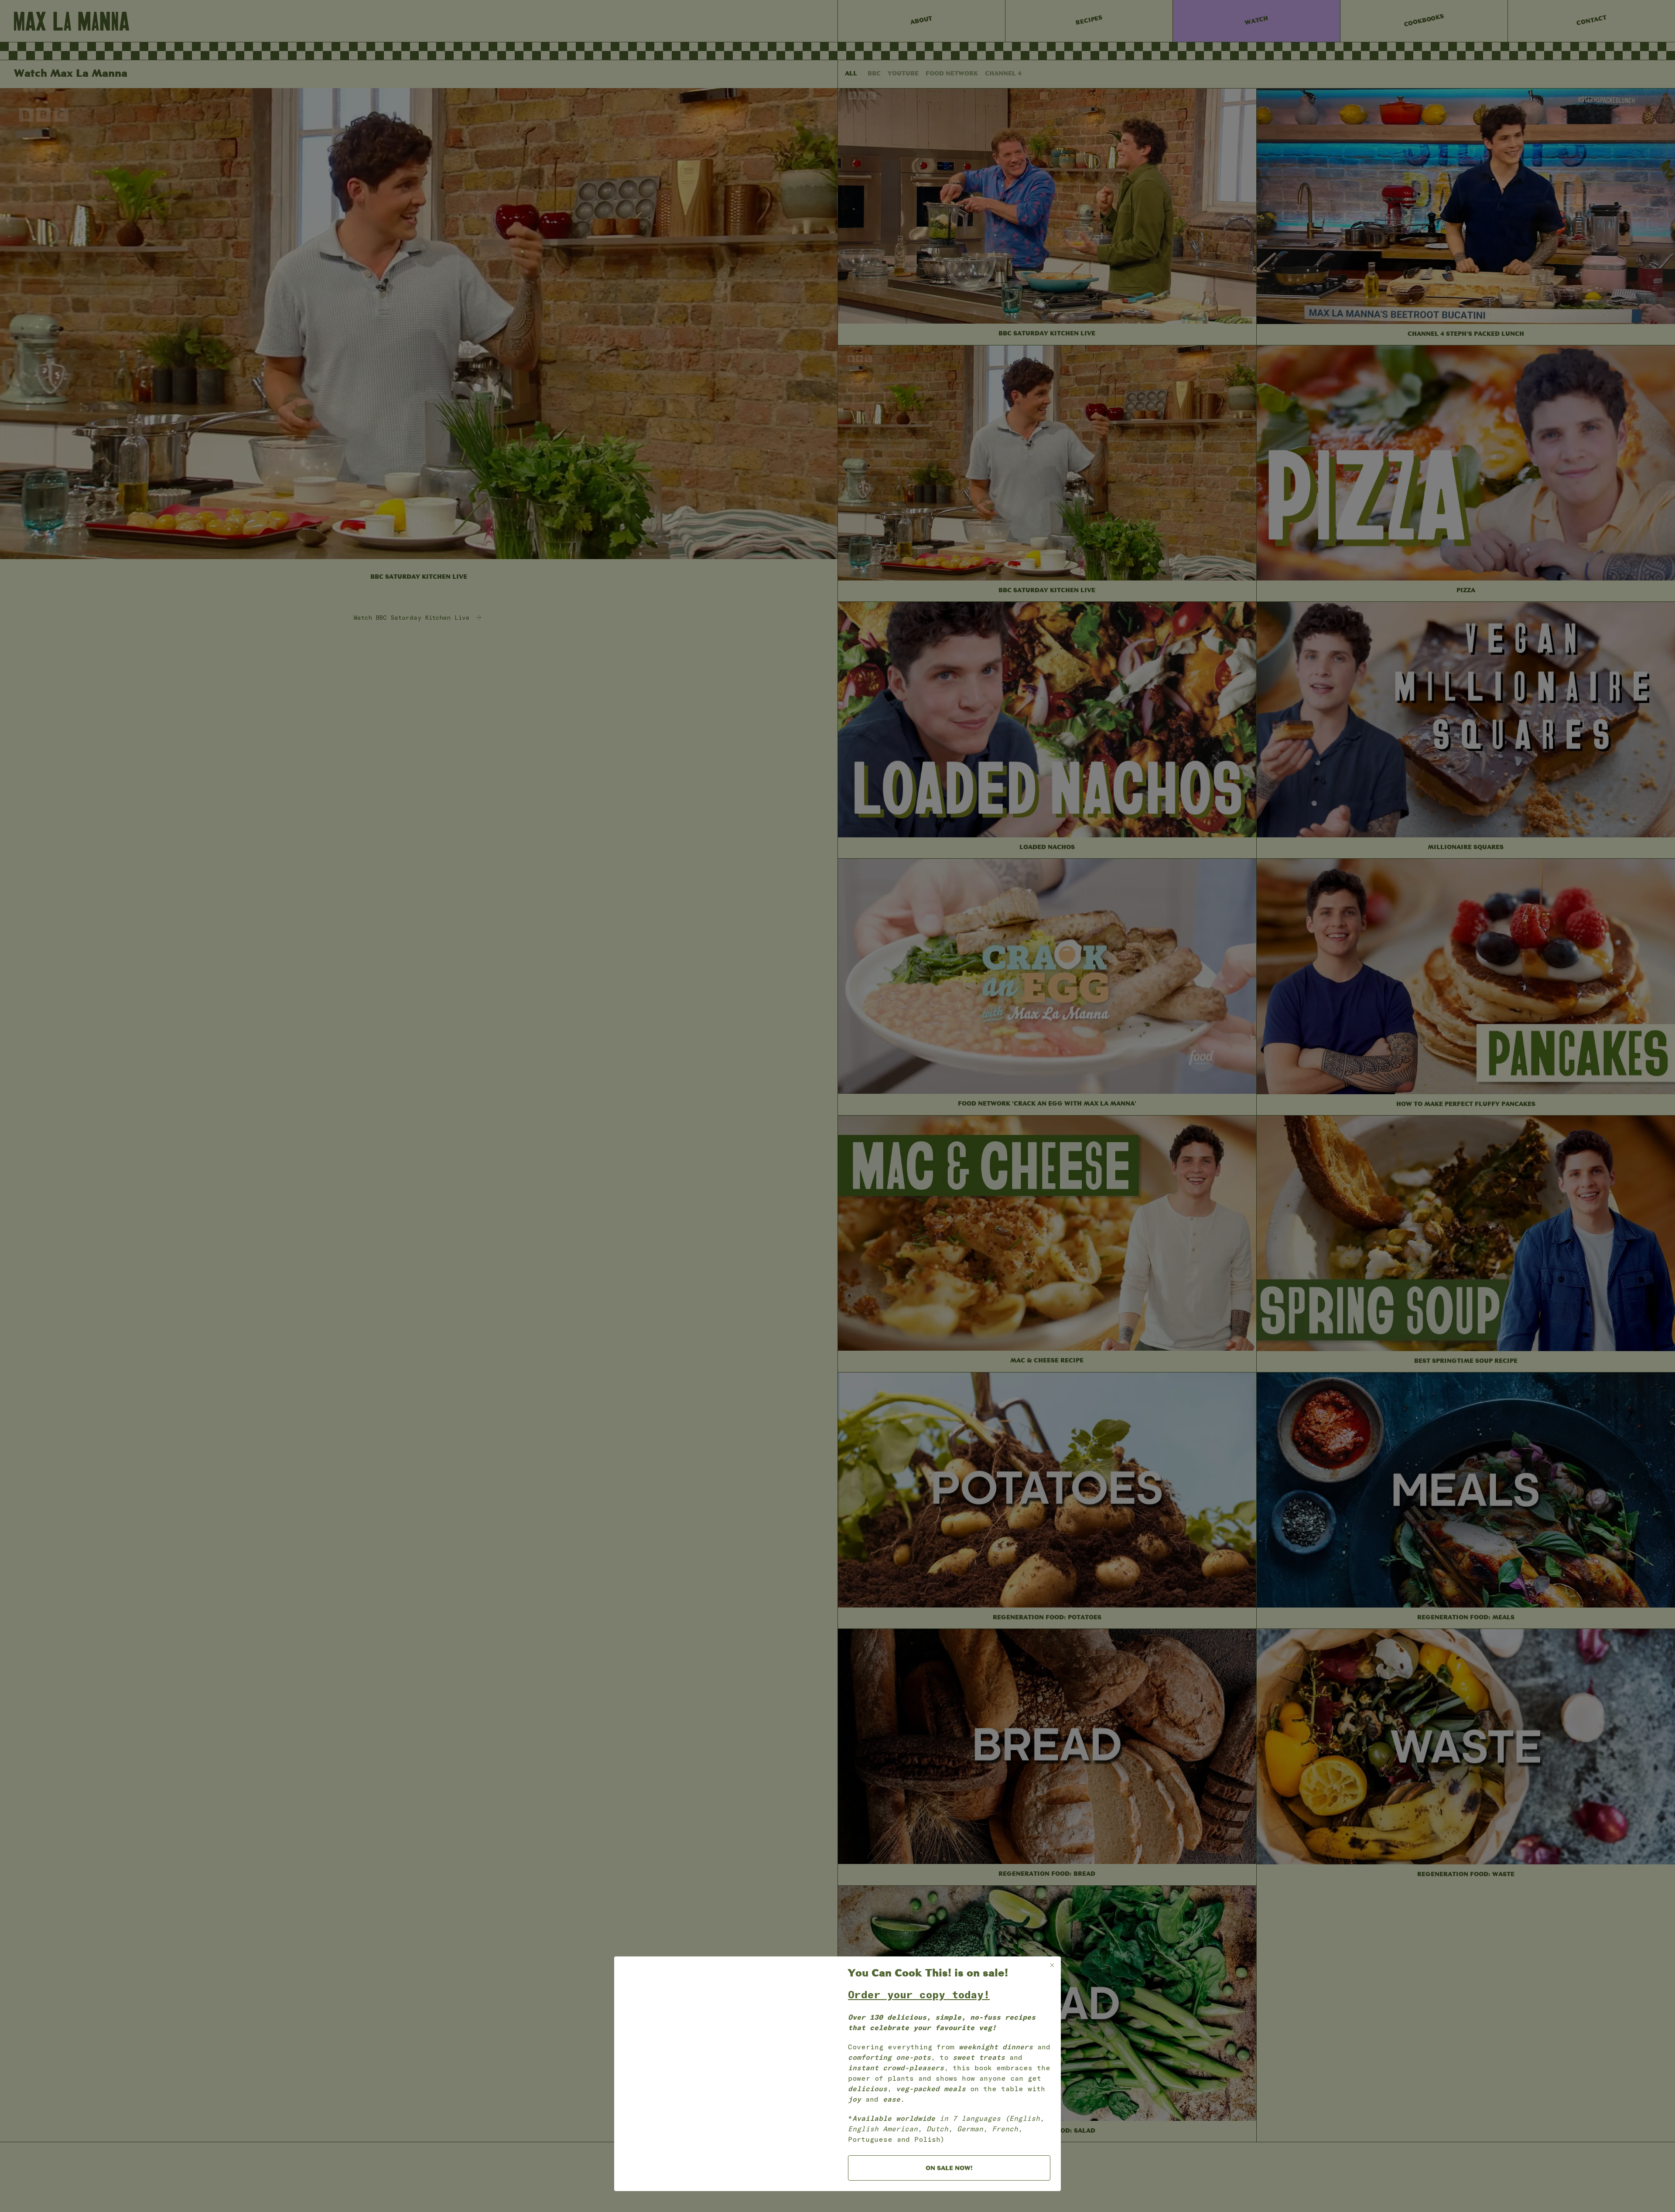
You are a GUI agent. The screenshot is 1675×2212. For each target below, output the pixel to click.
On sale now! (949, 2169)
